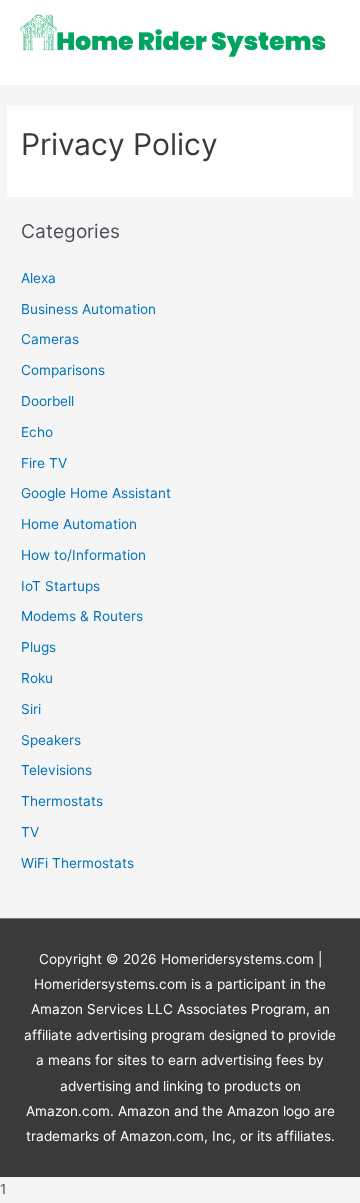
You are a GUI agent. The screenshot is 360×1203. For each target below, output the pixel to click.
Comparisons (63, 370)
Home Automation (79, 524)
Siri (31, 709)
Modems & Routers (82, 616)
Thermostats (62, 801)
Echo (37, 432)
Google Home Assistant (96, 493)
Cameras (50, 339)
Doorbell (47, 401)
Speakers (51, 740)
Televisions (56, 770)
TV (30, 832)
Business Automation (88, 309)
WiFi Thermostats (77, 863)
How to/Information (83, 555)
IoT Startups (60, 586)
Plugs (38, 647)
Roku (37, 678)
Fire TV (44, 463)
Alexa (38, 278)
